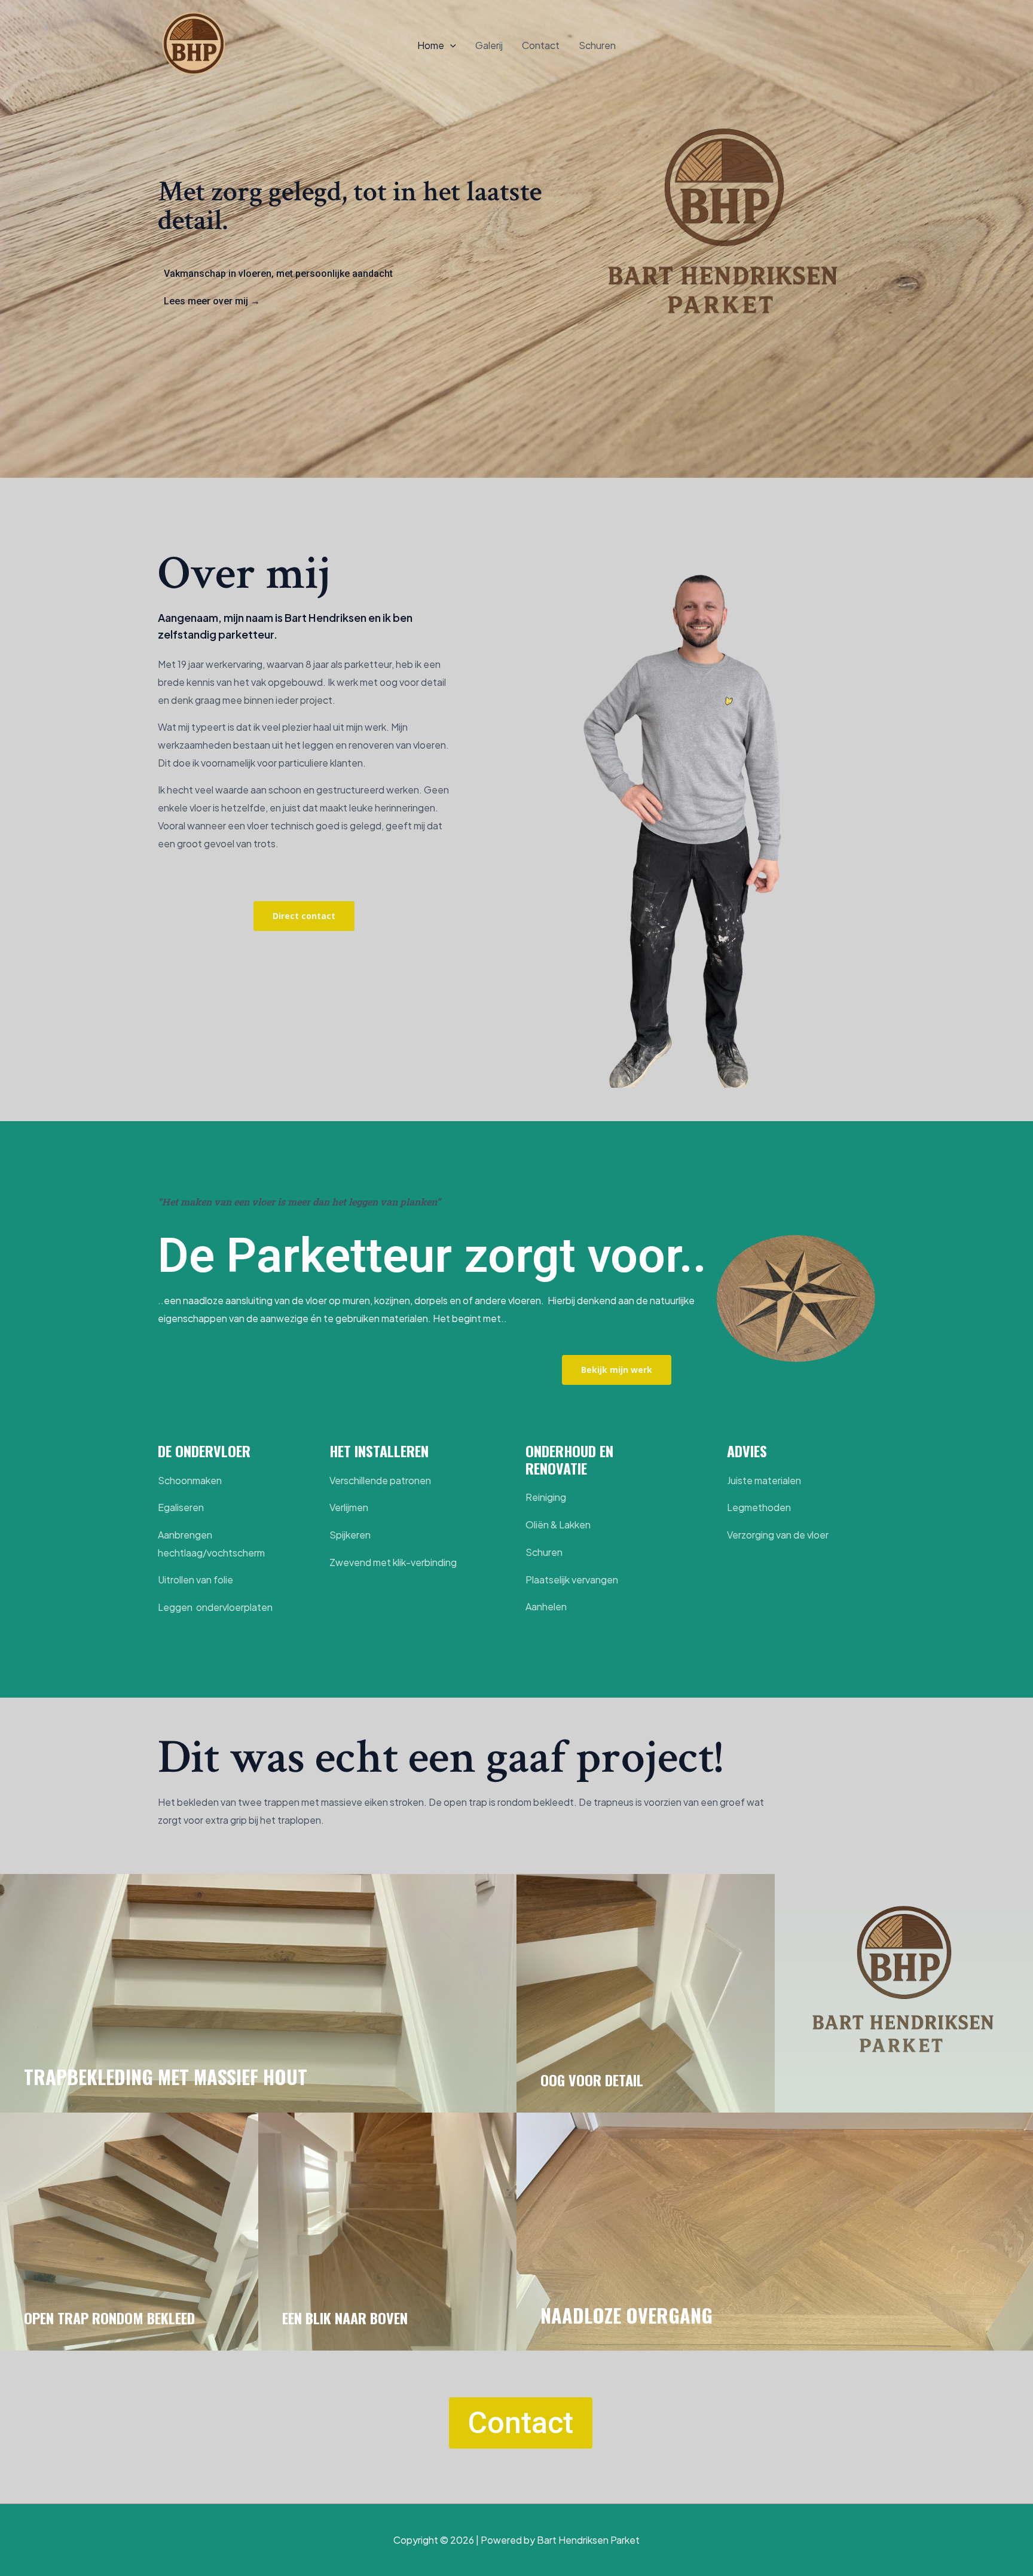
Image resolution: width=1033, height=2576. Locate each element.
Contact (541, 45)
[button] (450, 45)
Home (431, 45)
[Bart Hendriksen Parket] (194, 44)
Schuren (597, 45)
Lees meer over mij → (212, 301)
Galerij (489, 45)
